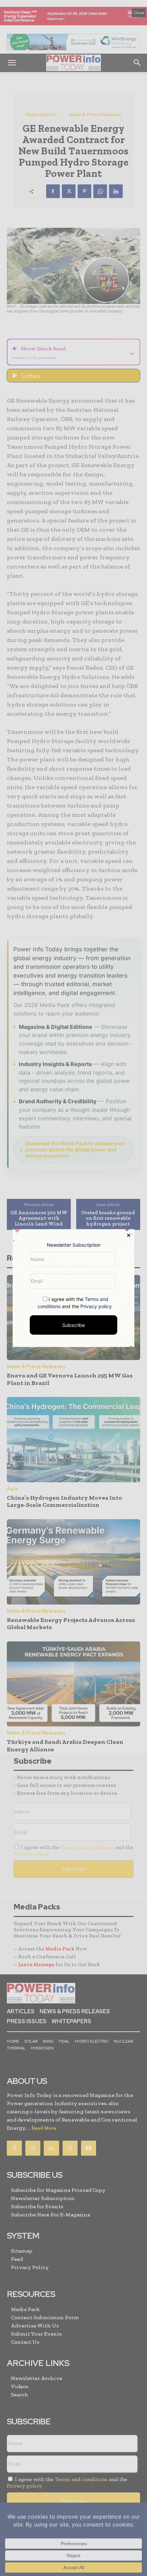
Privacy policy (96, 1306)
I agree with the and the (75, 1302)
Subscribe (73, 1325)
